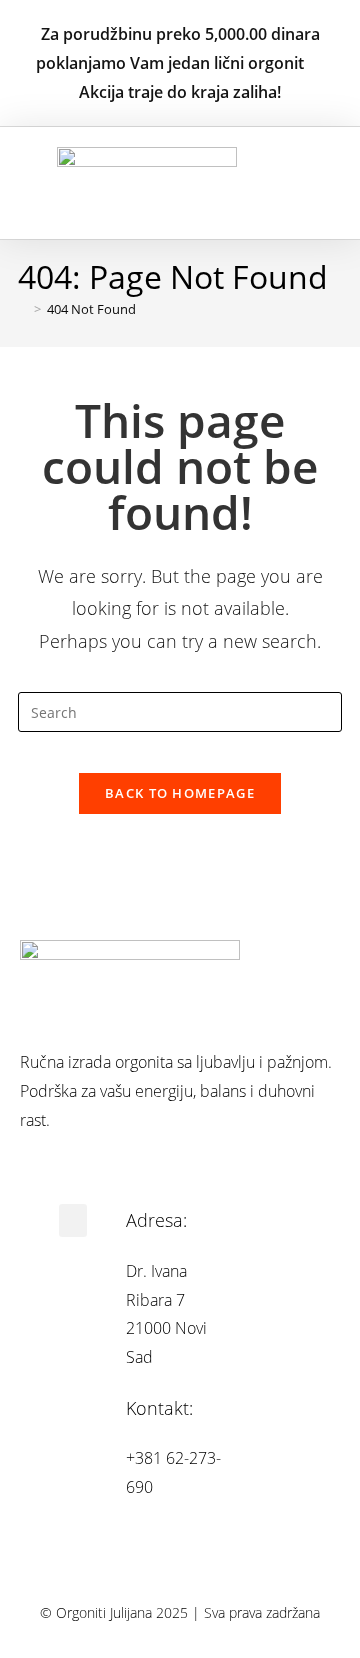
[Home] (23, 309)
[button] (318, 183)
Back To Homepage (180, 793)
